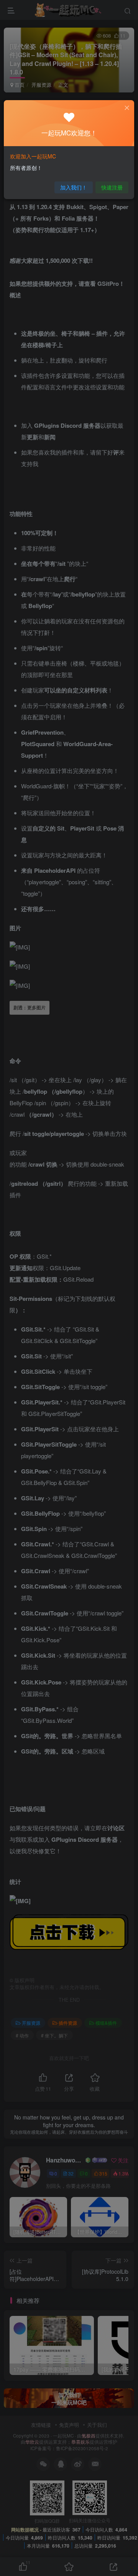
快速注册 (112, 187)
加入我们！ (74, 187)
